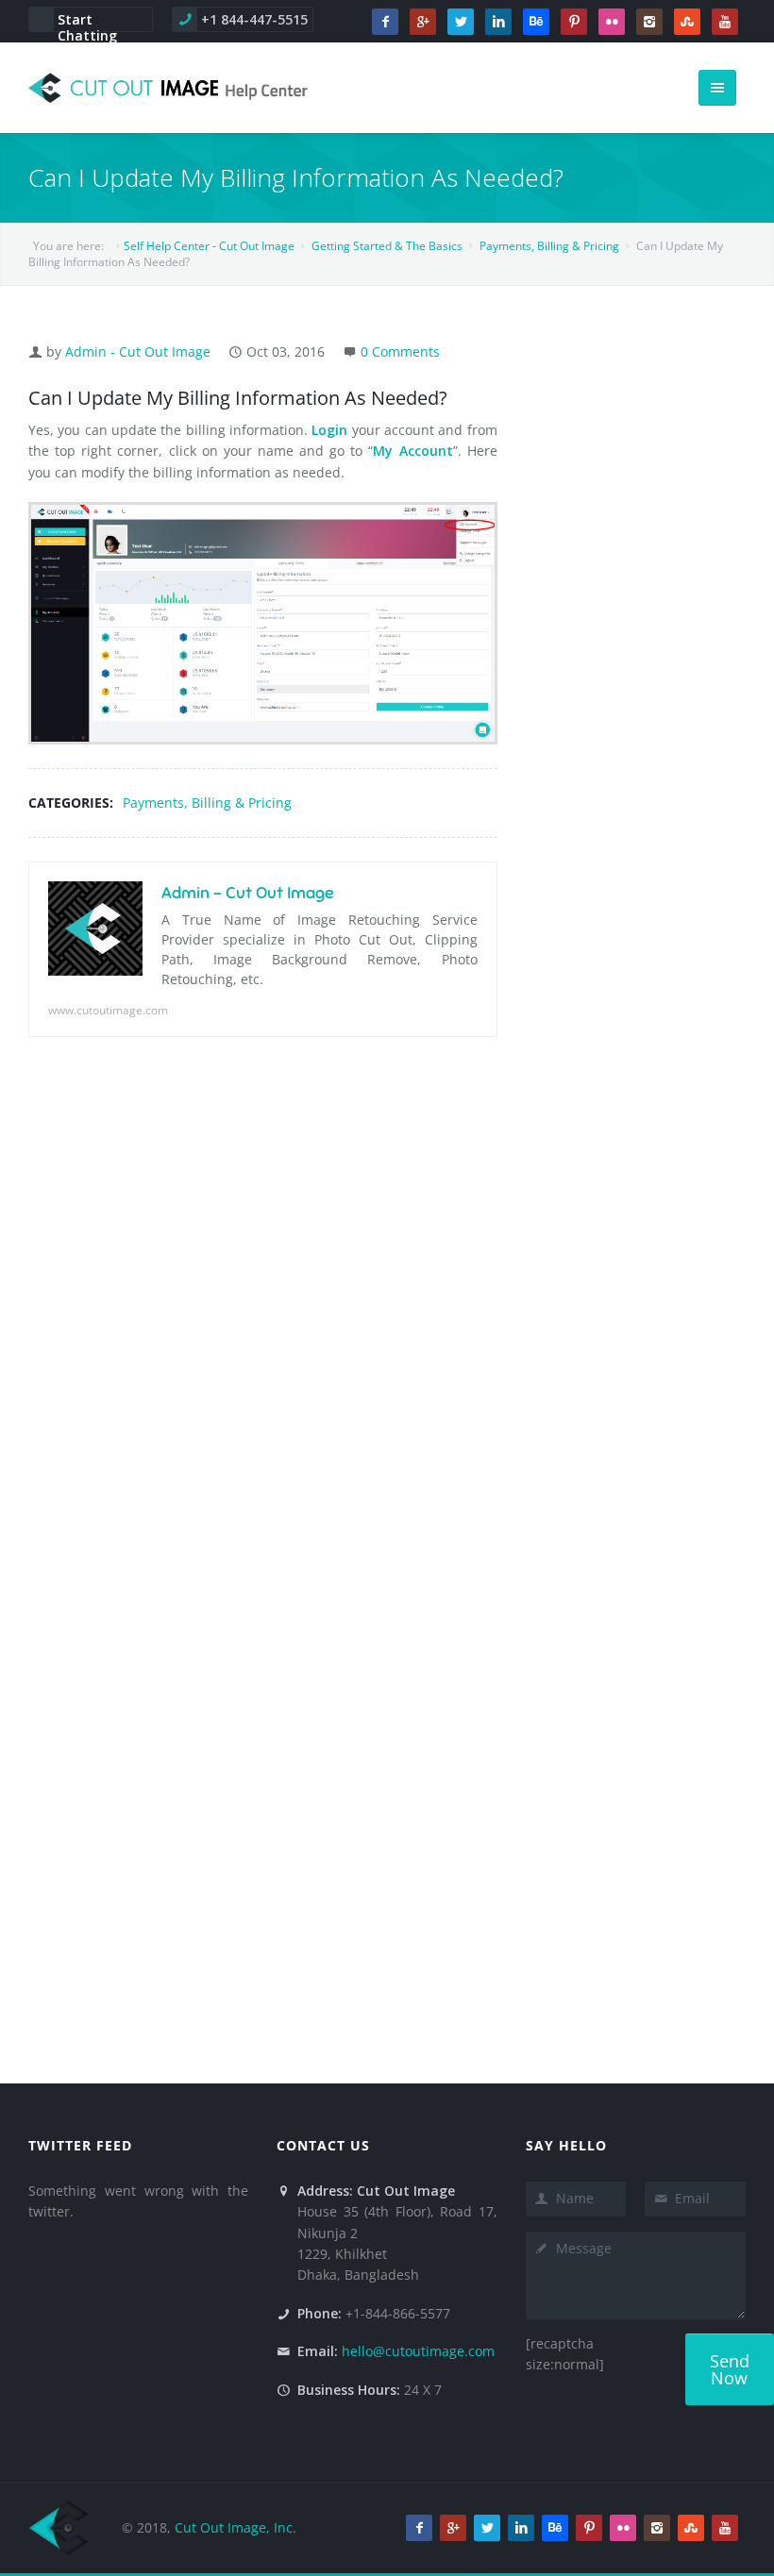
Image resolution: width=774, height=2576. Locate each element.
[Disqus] (263, 1320)
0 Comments (400, 351)
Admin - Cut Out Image (138, 351)
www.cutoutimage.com (108, 1010)
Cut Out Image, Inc (234, 2527)
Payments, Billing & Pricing (207, 803)
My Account (412, 451)
